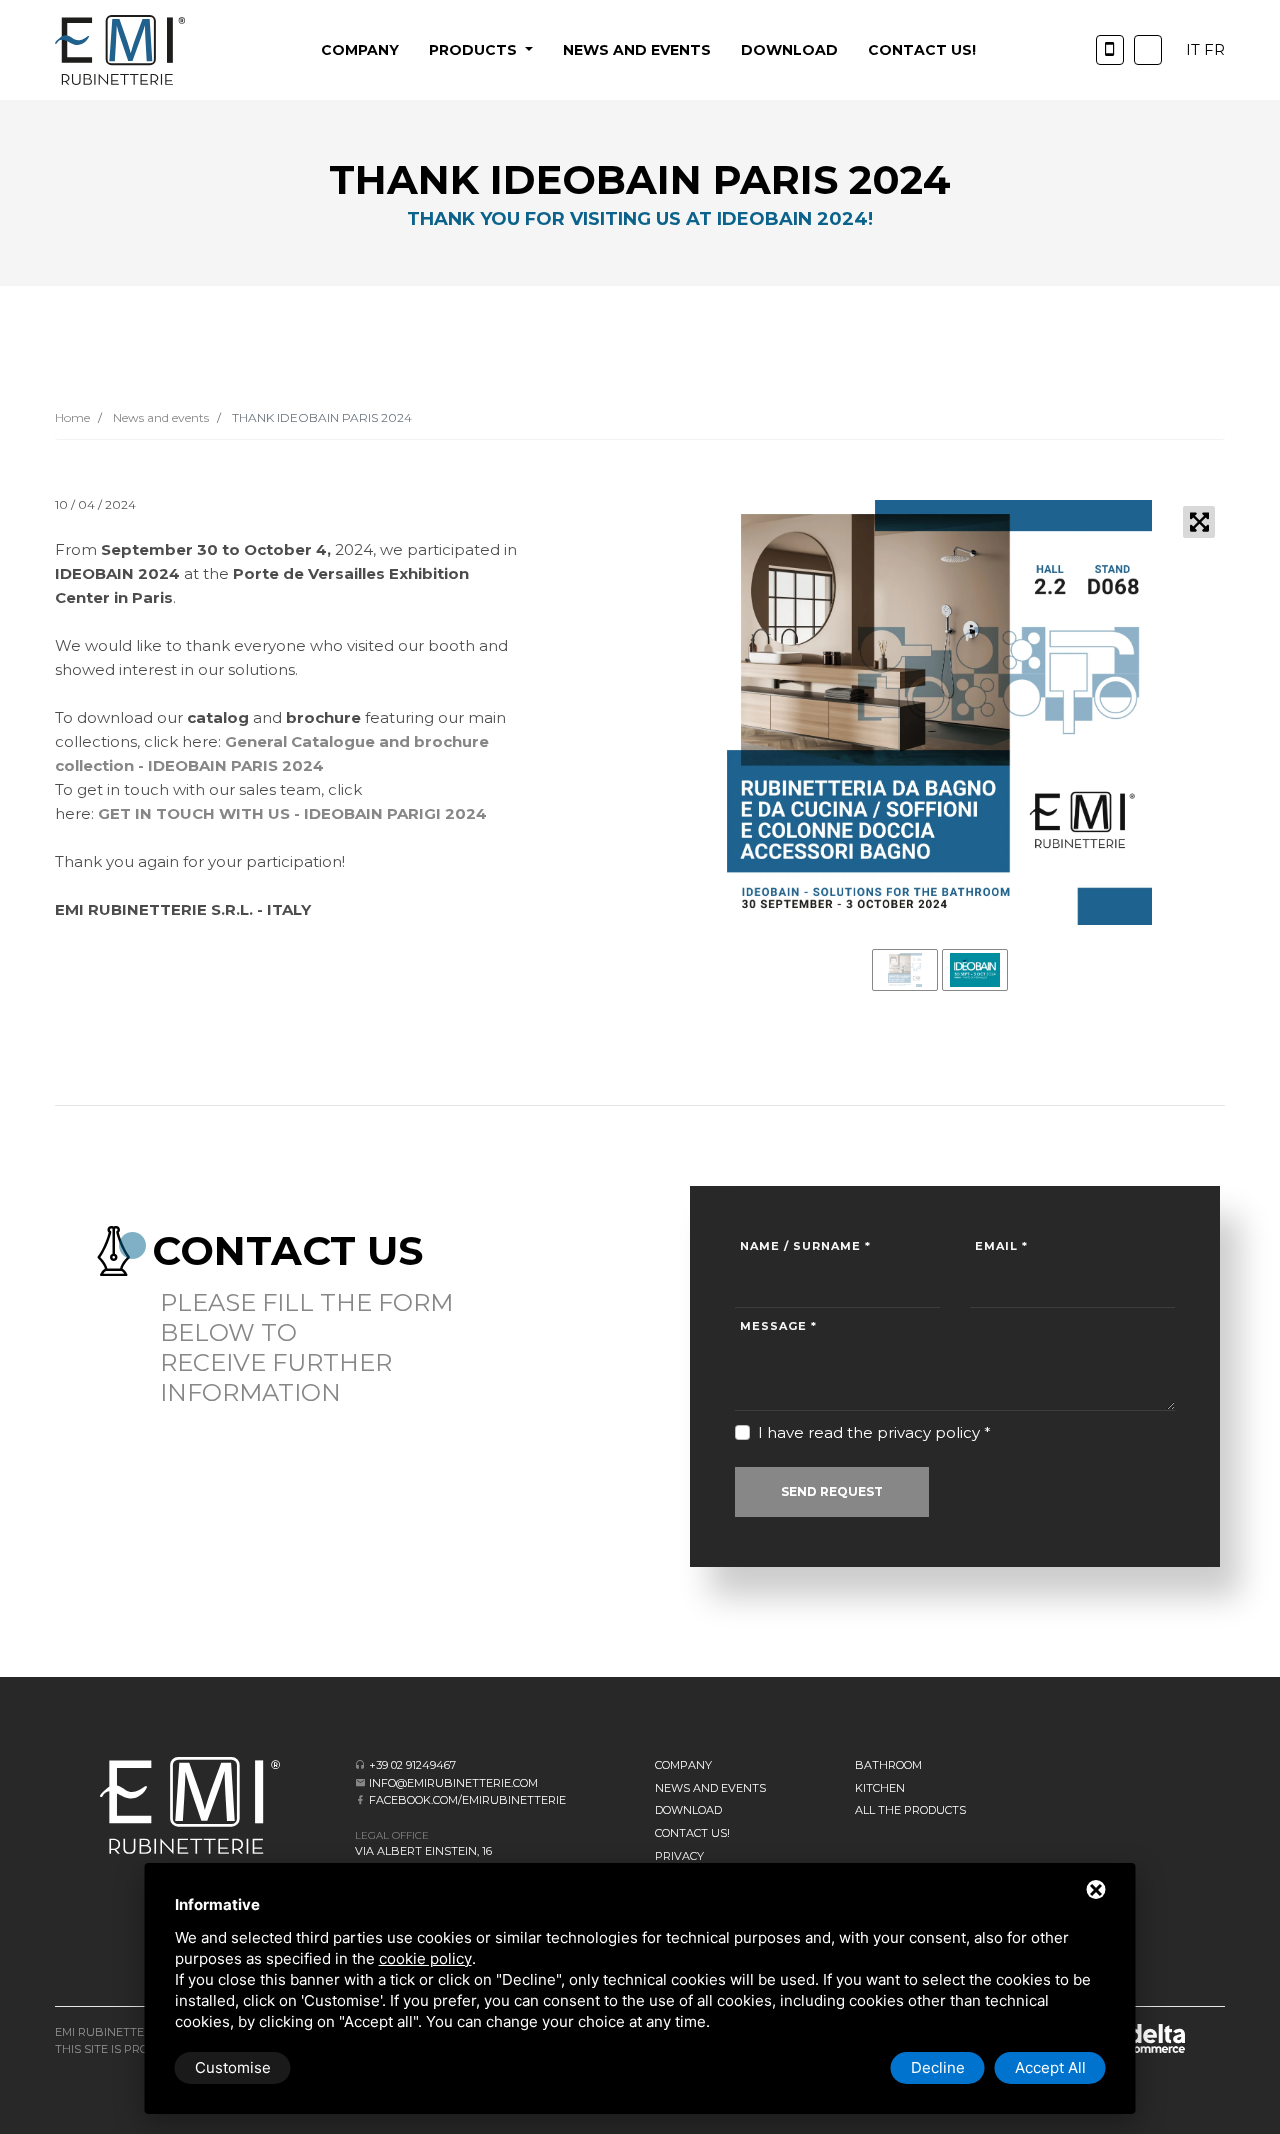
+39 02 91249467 (412, 1765)
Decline (938, 2067)
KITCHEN (880, 1788)
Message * (778, 1326)
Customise (233, 2067)
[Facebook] (360, 1799)
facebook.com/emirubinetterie (467, 1800)
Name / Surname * (805, 1246)
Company (360, 50)
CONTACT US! (922, 50)
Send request (832, 1491)
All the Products (910, 1810)
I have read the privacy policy (869, 1432)
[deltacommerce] (1140, 2037)
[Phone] (1110, 50)
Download (789, 50)
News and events (637, 50)
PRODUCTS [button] (475, 50)
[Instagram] (1148, 50)
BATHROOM (888, 1765)
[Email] (360, 1782)
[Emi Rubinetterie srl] (120, 50)
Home (72, 417)
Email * (1001, 1246)
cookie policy (425, 1958)
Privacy (679, 1856)
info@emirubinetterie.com (453, 1783)
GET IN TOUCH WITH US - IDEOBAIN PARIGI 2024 (292, 813)
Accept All (1050, 2067)
